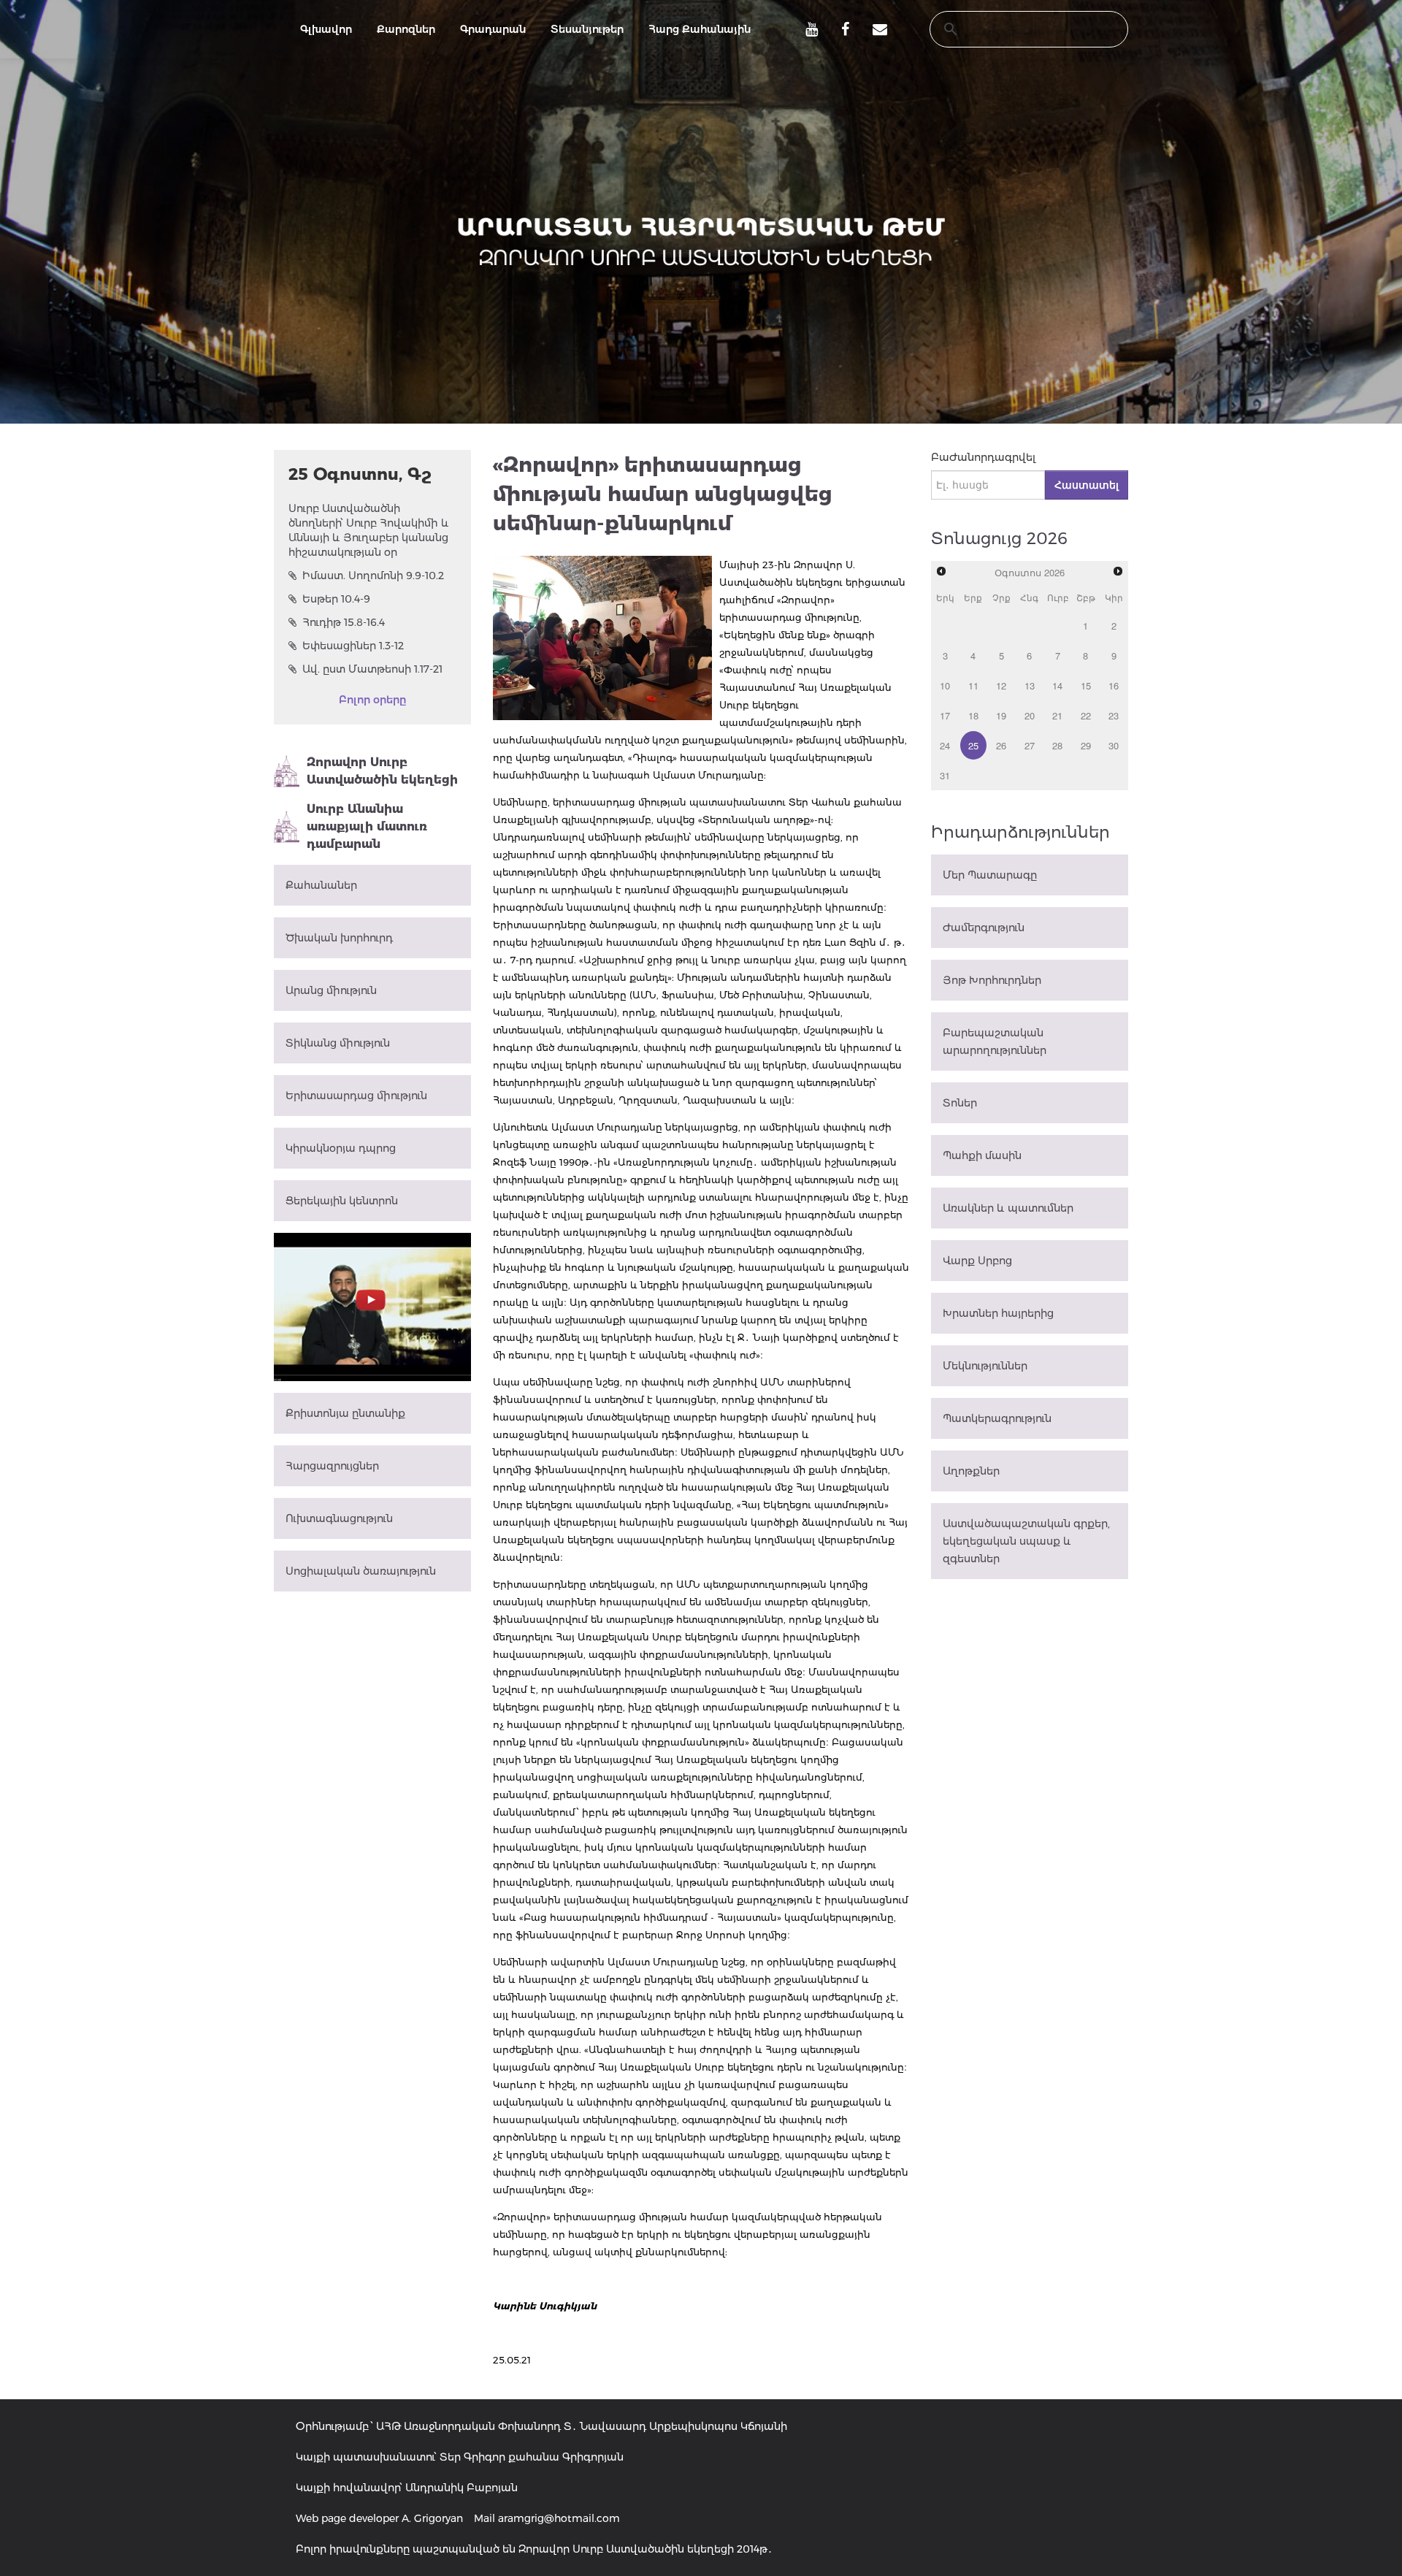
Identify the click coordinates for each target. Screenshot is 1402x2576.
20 (1030, 715)
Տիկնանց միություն (338, 1043)
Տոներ (960, 1103)
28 (1057, 745)
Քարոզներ (406, 29)
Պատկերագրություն (997, 1418)
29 (1086, 745)
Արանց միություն (331, 990)
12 (1001, 685)
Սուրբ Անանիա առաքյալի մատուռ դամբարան (367, 826)
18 (973, 715)
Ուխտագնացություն (339, 1518)
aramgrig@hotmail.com (559, 2518)
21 (1057, 715)
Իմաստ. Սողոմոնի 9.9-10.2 (373, 576)
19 (1001, 715)
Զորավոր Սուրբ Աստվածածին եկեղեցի (382, 771)
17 (945, 715)
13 (1030, 685)
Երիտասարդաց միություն (356, 1096)
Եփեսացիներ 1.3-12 (353, 646)
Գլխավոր (326, 29)
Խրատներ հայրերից (998, 1313)
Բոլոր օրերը (372, 700)
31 (945, 775)
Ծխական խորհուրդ (339, 938)
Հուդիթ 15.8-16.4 (344, 622)
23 (1114, 715)
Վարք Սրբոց (977, 1261)
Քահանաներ (321, 885)
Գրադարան (493, 29)
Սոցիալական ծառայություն (361, 1571)
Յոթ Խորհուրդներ (992, 980)
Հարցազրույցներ (332, 1466)
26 (1001, 745)
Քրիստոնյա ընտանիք (345, 1413)
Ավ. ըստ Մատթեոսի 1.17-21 (372, 669)
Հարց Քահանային (700, 29)
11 (973, 685)
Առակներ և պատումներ (1008, 1208)
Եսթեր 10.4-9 (336, 599)
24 (945, 745)
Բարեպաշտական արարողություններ (995, 1042)
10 (945, 685)
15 (1086, 685)
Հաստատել (1087, 485)
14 (1057, 685)
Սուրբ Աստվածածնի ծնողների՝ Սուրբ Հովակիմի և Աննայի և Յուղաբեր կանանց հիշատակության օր (369, 530)
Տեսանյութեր (587, 29)
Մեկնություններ (985, 1366)
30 (1114, 745)
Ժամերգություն (984, 928)
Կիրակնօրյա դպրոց (341, 1148)
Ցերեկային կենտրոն (342, 1201)
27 (1030, 745)
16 (1114, 685)
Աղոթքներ (971, 1471)
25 (973, 745)
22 (1086, 715)
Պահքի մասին (982, 1155)
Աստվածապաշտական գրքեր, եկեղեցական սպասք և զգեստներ (1026, 1541)
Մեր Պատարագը (990, 875)
